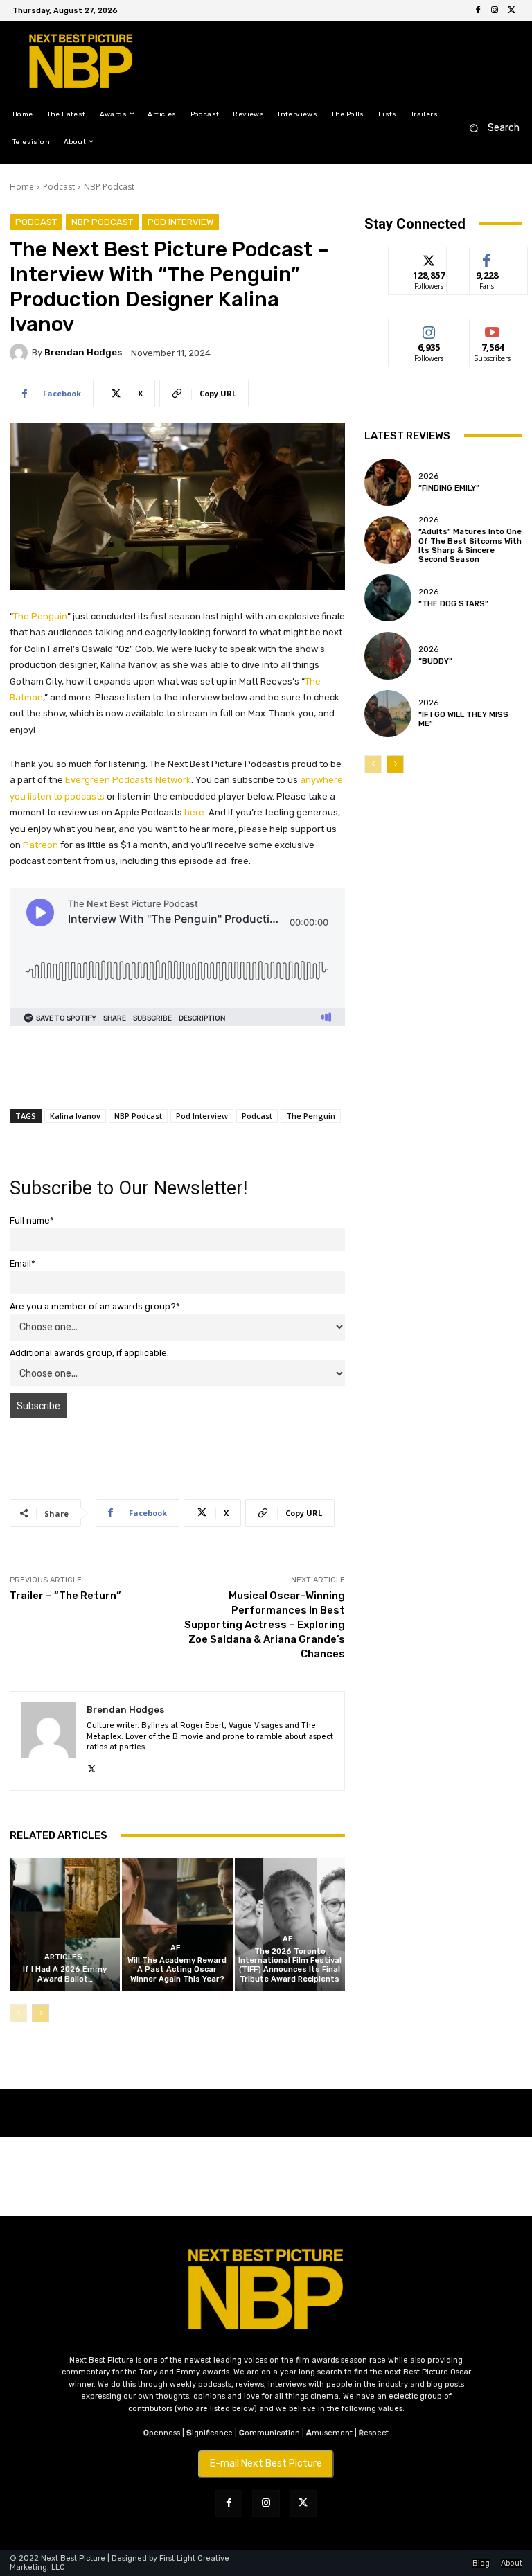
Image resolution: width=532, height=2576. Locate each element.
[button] (490, 128)
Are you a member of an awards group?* (95, 1306)
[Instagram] (495, 10)
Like (487, 257)
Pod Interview (180, 222)
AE (176, 1948)
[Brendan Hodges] (21, 353)
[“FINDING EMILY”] (388, 482)
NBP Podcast (109, 187)
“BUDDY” (435, 661)
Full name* (32, 1220)
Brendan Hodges (83, 352)
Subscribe (493, 329)
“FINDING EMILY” (449, 488)
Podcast (59, 187)
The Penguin (40, 616)
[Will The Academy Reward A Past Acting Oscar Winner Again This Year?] (177, 1924)
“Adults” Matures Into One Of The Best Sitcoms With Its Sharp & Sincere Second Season (470, 546)
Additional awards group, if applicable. (89, 1353)
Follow (429, 257)
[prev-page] (18, 2013)
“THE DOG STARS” (453, 604)
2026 (428, 476)
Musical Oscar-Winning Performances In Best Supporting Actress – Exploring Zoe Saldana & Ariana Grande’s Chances (265, 1625)
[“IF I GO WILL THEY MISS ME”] (388, 714)
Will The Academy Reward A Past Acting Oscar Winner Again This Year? (177, 1969)
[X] (511, 10)
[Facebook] (478, 10)
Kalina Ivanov (75, 1116)
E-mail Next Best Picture (266, 2463)
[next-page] (41, 2013)
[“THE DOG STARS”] (388, 598)
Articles (63, 1957)
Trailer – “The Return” (65, 1596)
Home (22, 187)
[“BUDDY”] (388, 655)
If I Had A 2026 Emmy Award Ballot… (65, 1974)
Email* (23, 1263)
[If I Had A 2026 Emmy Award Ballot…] (65, 1924)
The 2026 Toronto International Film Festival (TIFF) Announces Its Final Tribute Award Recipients (290, 1965)
